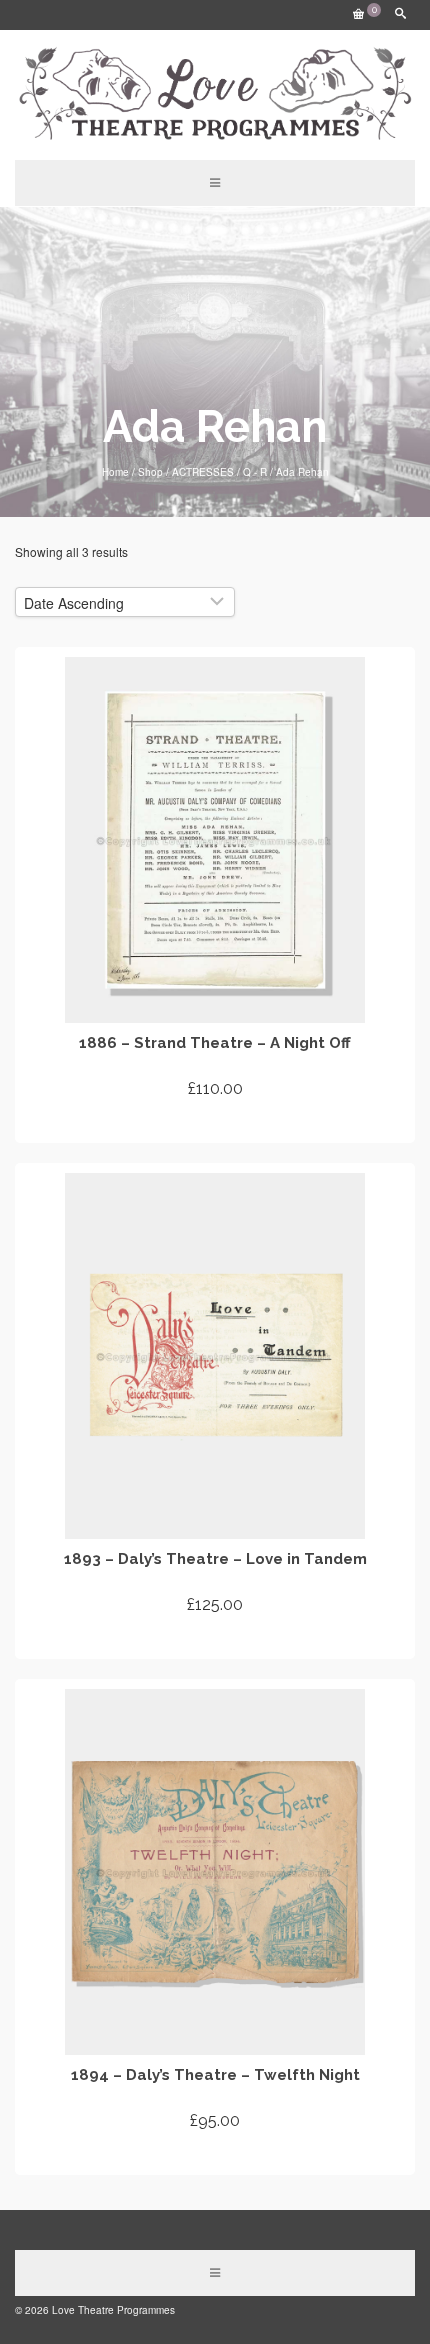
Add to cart (215, 1125)
